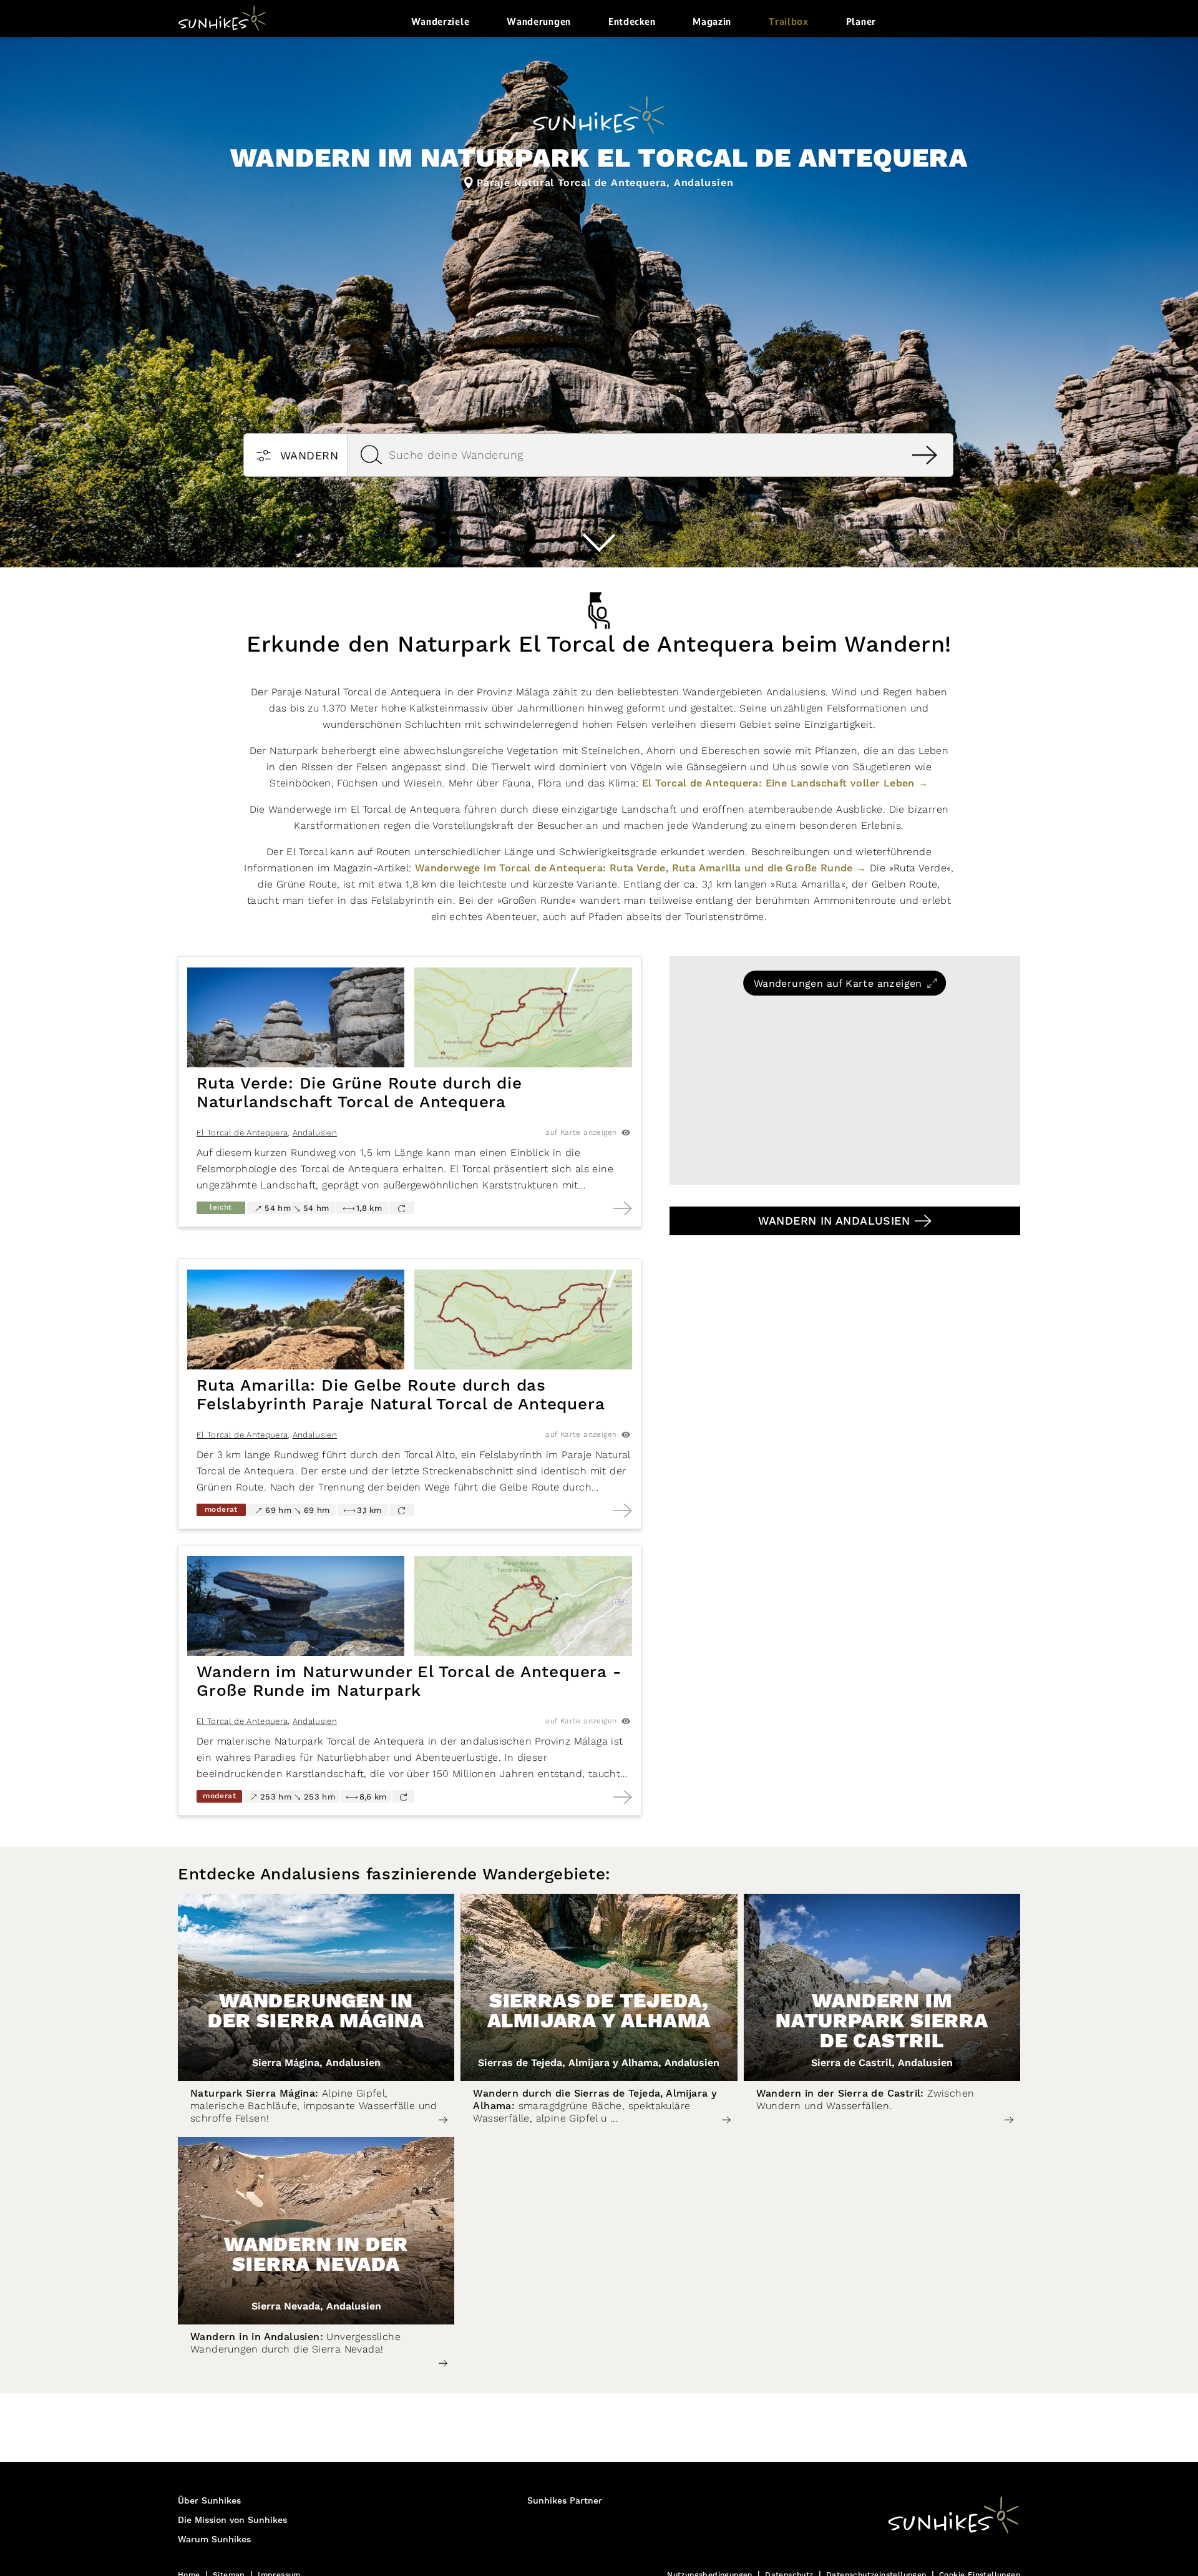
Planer (861, 22)
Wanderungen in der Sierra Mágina (316, 2010)
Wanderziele (441, 22)
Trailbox (789, 22)
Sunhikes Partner (565, 2501)
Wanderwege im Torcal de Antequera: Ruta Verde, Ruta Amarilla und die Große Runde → (641, 868)
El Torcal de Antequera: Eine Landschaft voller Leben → (785, 783)
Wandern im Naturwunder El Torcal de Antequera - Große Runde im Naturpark (409, 1682)
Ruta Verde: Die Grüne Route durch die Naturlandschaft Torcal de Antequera (359, 1093)
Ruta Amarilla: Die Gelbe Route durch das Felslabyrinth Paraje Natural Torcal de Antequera (401, 1395)
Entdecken (632, 22)
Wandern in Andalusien (834, 1221)
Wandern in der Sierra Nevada (316, 2254)
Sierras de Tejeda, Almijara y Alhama (599, 2010)
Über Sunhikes (209, 2501)
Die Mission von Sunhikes (232, 2520)
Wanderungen (539, 22)
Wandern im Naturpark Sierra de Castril (882, 2020)
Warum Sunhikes (214, 2540)
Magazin (712, 22)
